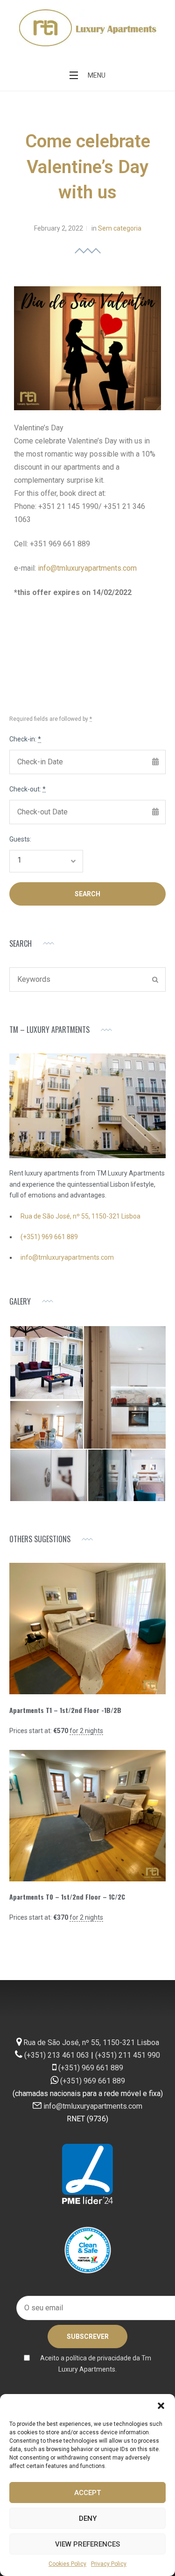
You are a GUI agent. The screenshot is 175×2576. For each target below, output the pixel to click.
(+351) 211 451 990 (128, 2055)
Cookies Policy (67, 2564)
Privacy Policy (109, 2564)
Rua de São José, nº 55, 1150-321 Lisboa (80, 1216)
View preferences (87, 2544)
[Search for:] (87, 980)
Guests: (20, 839)
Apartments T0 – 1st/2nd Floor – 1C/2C (67, 1897)
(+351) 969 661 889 (49, 1237)
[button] (161, 2406)
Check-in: (25, 739)
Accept (87, 2493)
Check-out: (28, 789)
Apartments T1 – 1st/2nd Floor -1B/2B (65, 1710)
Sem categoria (120, 228)
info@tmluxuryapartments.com (87, 568)
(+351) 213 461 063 (57, 2055)
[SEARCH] (155, 980)
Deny (88, 2518)
